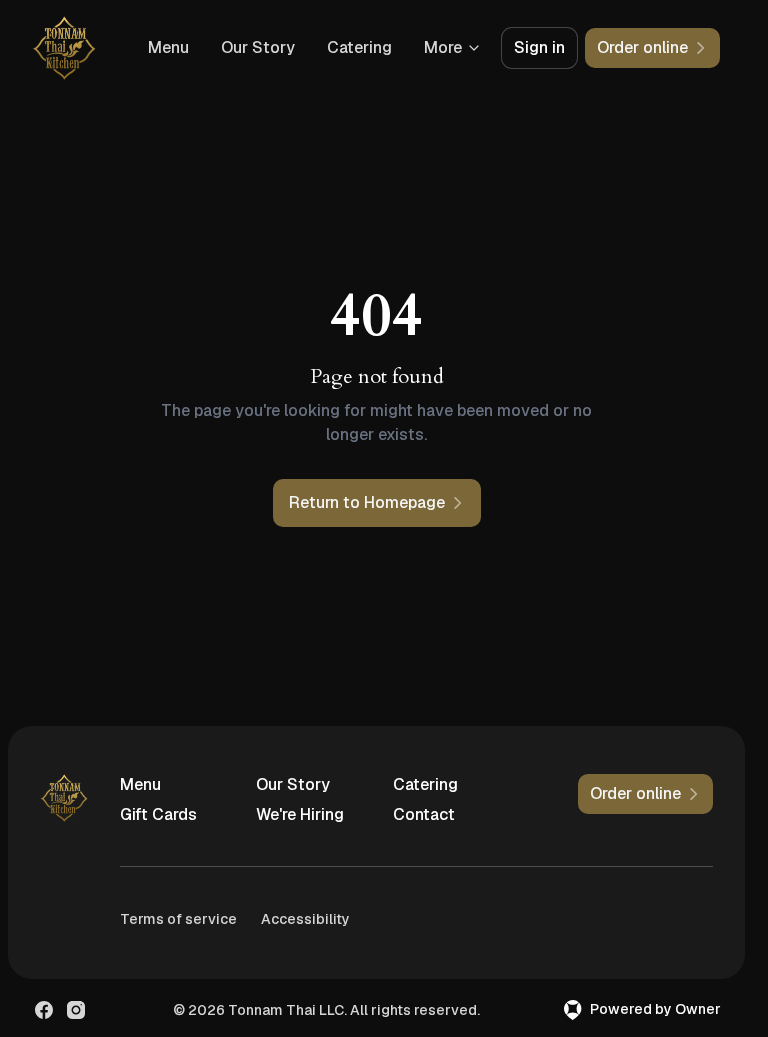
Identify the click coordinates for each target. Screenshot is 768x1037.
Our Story (258, 47)
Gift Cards (158, 814)
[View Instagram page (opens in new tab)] (76, 1010)
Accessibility (305, 919)
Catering (359, 47)
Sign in (539, 47)
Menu (168, 47)
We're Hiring (300, 814)
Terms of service (178, 919)
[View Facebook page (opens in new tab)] (44, 1010)
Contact (424, 814)
